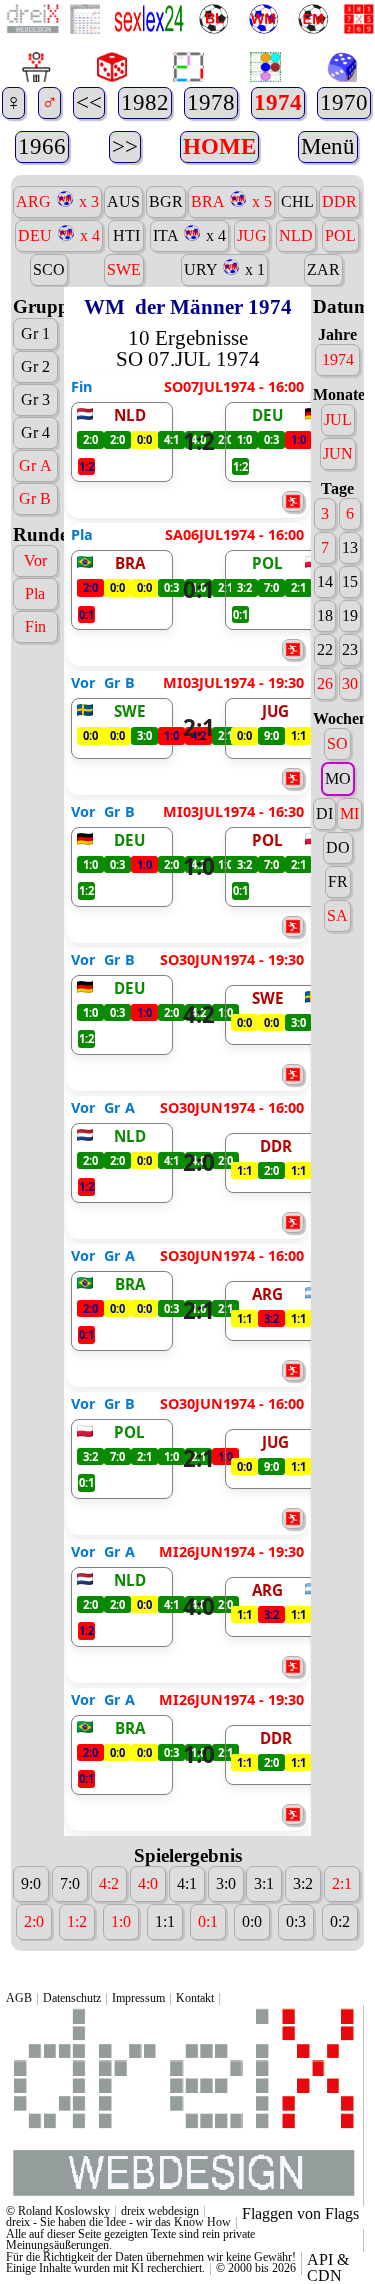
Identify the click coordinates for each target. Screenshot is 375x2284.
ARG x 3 (57, 201)
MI (349, 813)
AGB (19, 1998)
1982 (145, 102)
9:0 (31, 1883)
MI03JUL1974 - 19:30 (233, 683)
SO (337, 743)
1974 (278, 102)
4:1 (187, 1883)
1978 (211, 102)
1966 (42, 146)
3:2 (303, 1883)
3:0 (226, 1883)
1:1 (165, 1921)
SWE (124, 269)
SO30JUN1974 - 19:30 (232, 960)
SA (337, 915)
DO (338, 847)
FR (338, 881)
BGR (166, 201)
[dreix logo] (182, 2199)
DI (324, 813)
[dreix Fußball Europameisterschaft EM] (310, 20)
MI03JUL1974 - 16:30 (233, 812)
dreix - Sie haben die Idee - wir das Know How (118, 2222)
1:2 (199, 441)
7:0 (70, 1883)
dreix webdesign (160, 2211)
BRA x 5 (231, 201)
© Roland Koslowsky (58, 2211)
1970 (344, 102)
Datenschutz (72, 1998)
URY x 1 (224, 269)
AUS (123, 201)
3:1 (264, 1883)
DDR (339, 201)
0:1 (199, 589)
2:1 (199, 727)
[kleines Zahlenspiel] (357, 20)
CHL (297, 201)
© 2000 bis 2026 (256, 2268)
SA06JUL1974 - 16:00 (234, 535)
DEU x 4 (59, 235)
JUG (252, 235)
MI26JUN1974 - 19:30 (231, 1552)
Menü (328, 146)
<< (89, 102)
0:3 (296, 1921)
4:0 (199, 1606)
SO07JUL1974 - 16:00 (234, 387)
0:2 (340, 1921)
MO (338, 778)
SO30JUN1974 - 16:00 (232, 1108)
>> (125, 146)
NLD (296, 235)
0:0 (252, 1921)
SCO (49, 269)
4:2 (199, 1014)
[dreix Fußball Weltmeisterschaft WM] (261, 20)
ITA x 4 (189, 235)
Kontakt (195, 1998)
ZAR (323, 269)
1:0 (199, 866)
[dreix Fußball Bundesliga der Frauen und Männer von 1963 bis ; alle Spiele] (211, 20)
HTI (126, 235)
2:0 (199, 1162)
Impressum (138, 1998)
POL (340, 235)
